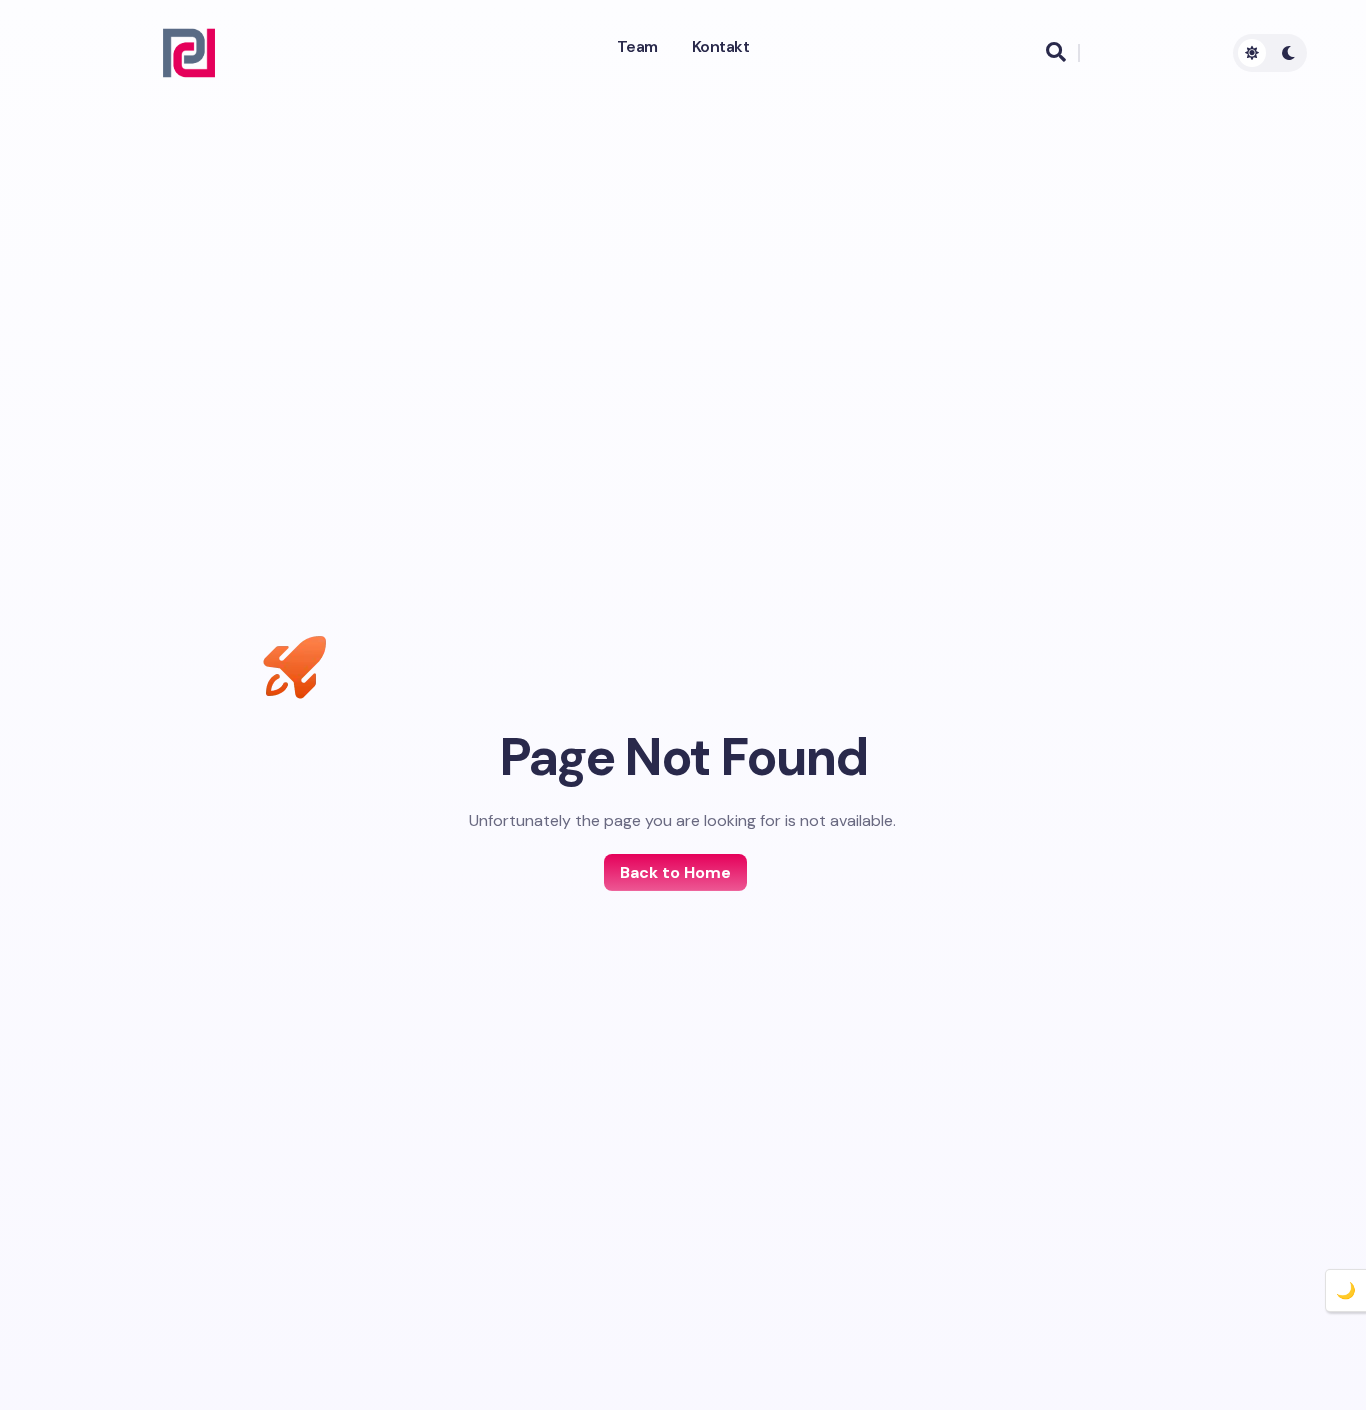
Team (637, 47)
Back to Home (675, 872)
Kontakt (721, 47)
